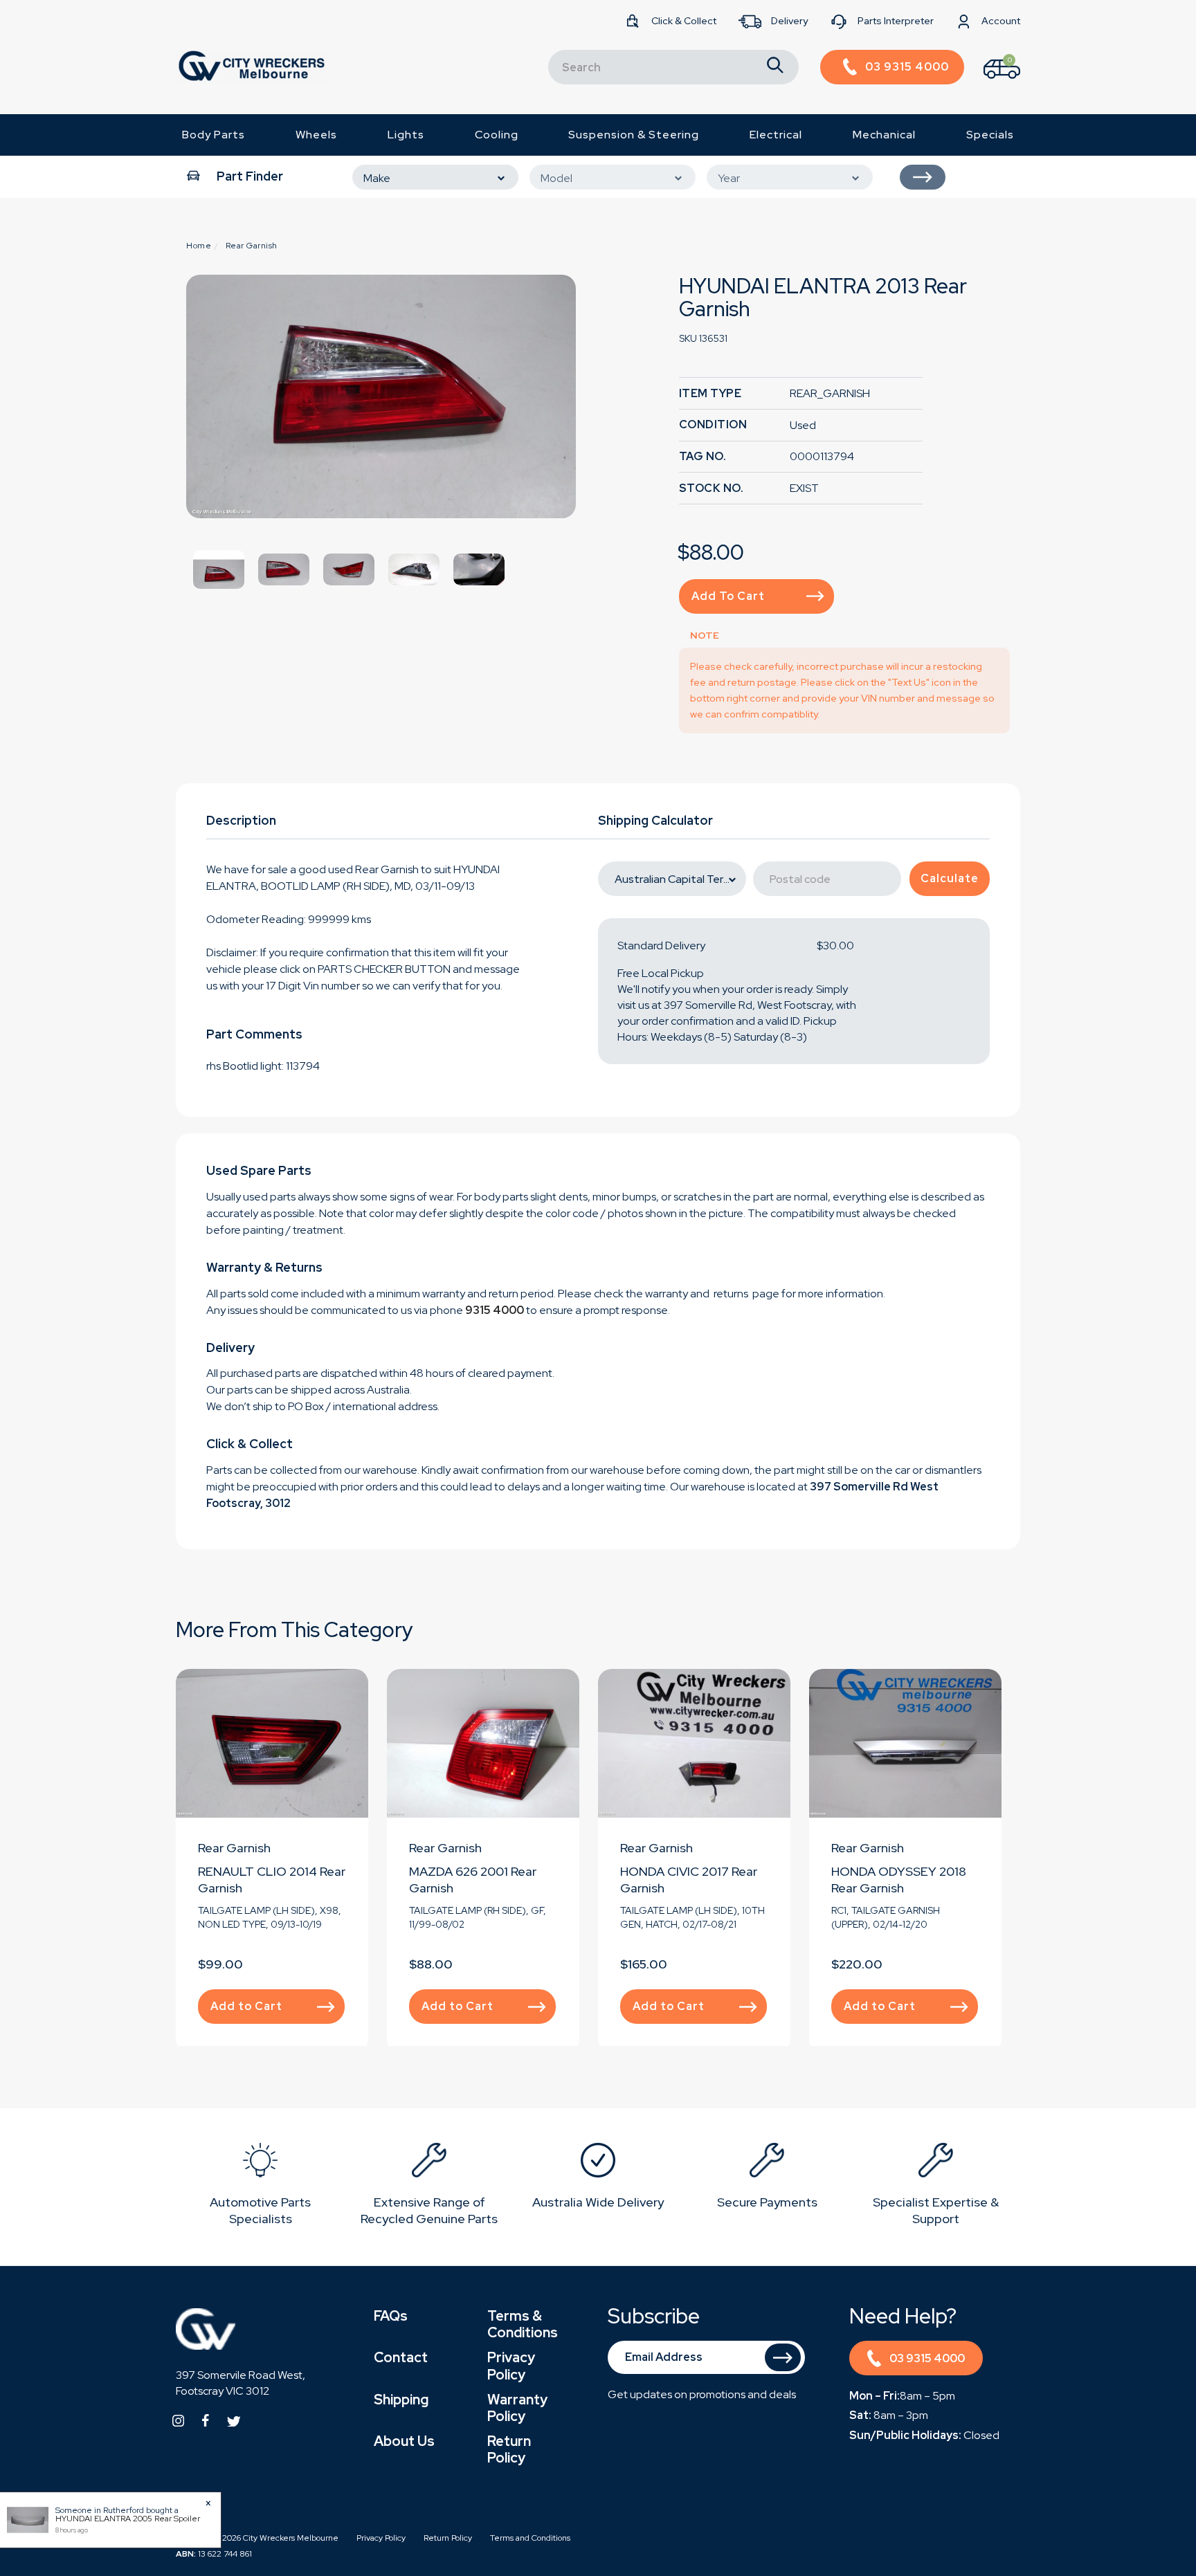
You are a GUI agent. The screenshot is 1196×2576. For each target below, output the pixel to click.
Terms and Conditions (530, 2538)
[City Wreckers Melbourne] (251, 65)
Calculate (950, 878)
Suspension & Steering (634, 135)
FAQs (391, 2316)
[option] (381, 396)
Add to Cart (728, 596)
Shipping (401, 2400)
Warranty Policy (517, 2408)
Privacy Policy (511, 2366)
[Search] (775, 67)
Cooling (497, 135)
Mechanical (884, 135)
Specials (990, 135)
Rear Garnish (234, 1848)
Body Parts (214, 135)
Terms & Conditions (523, 2324)
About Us (404, 2441)
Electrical (776, 135)
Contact (401, 2357)
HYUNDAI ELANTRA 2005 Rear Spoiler (128, 2519)
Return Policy (509, 2449)
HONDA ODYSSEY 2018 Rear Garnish (899, 1880)
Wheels (316, 135)
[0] (990, 82)
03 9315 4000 (927, 2358)
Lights (406, 135)
